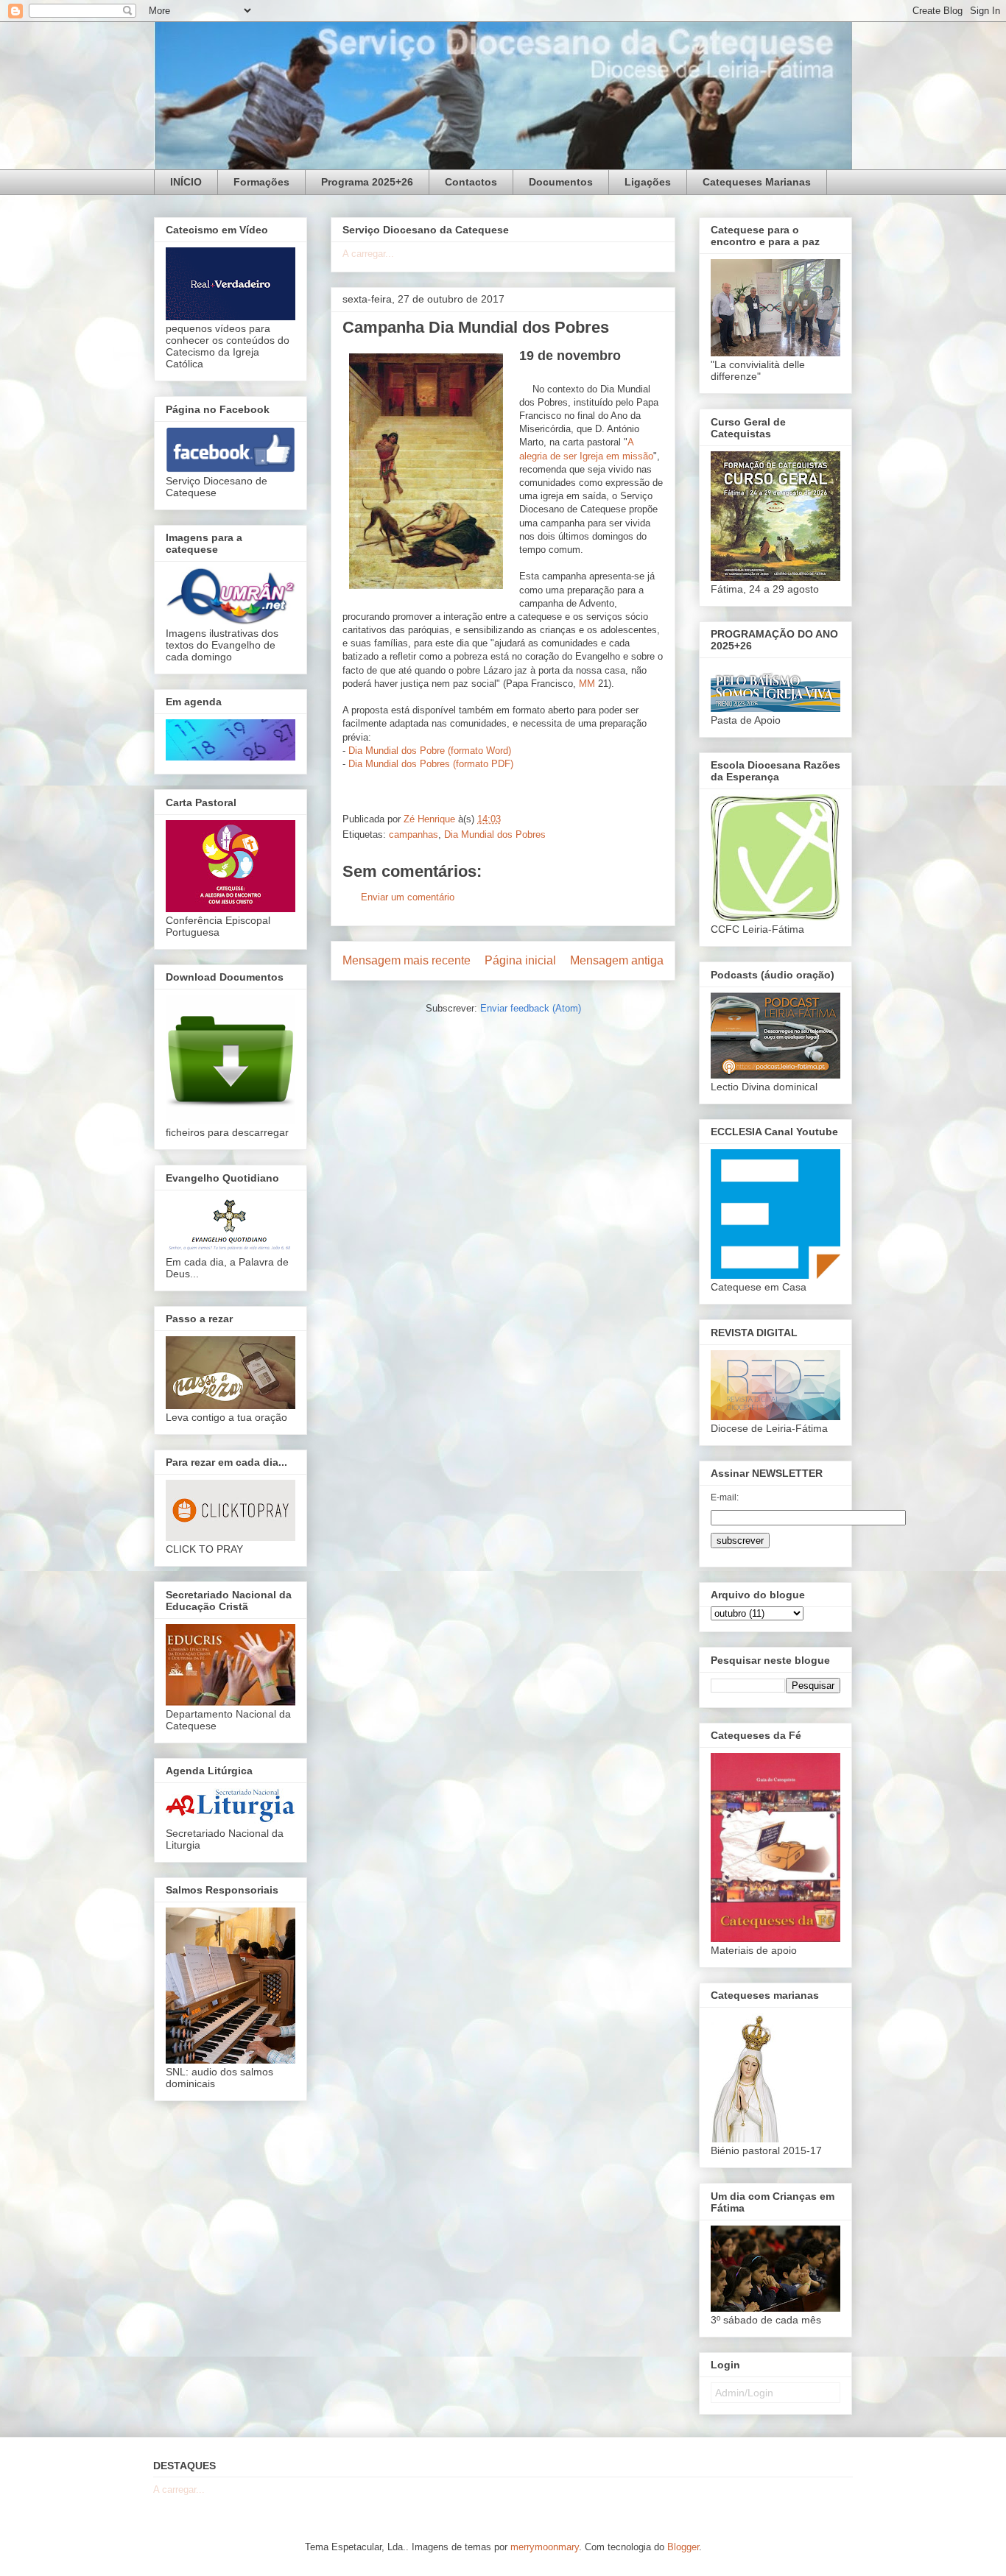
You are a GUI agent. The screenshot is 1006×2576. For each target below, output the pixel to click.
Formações (261, 182)
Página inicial (520, 960)
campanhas (414, 834)
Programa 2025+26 (367, 182)
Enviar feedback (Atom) (531, 1008)
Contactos (471, 182)
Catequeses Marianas (757, 182)
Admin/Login (744, 2393)
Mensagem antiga (617, 960)
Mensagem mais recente (407, 960)
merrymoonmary (545, 2547)
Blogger (683, 2547)
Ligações (648, 182)
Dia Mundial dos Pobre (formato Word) (430, 751)
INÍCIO (186, 182)
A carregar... (368, 254)
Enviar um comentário (408, 897)
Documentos (561, 182)
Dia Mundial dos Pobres (495, 834)
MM (587, 684)
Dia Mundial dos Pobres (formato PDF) (431, 764)
